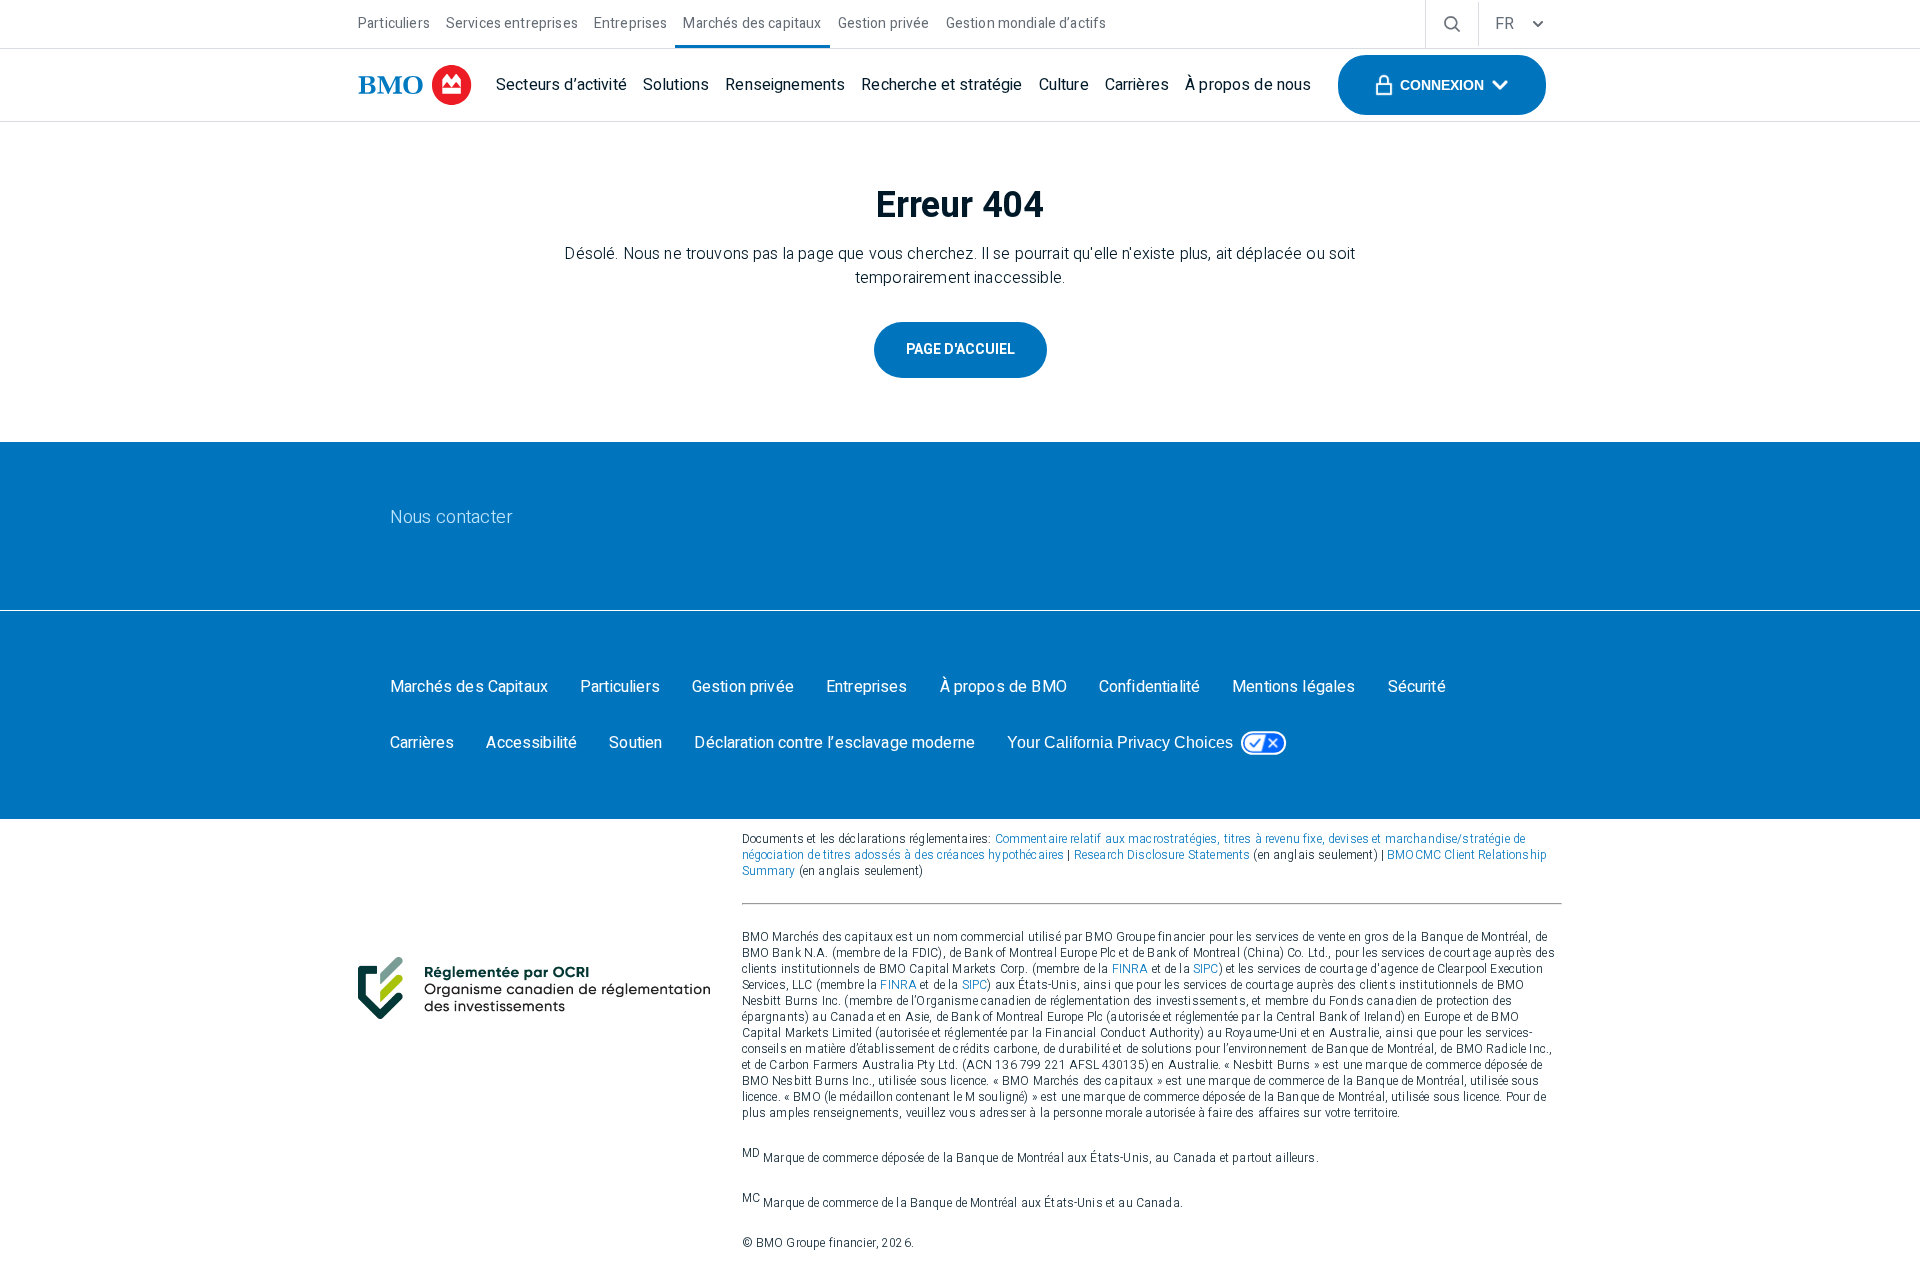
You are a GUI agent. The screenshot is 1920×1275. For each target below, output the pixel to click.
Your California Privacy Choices (1120, 742)
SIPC (1206, 969)
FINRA (1130, 969)
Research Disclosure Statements (1162, 855)
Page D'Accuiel (960, 349)
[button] (1442, 85)
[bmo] (415, 85)
